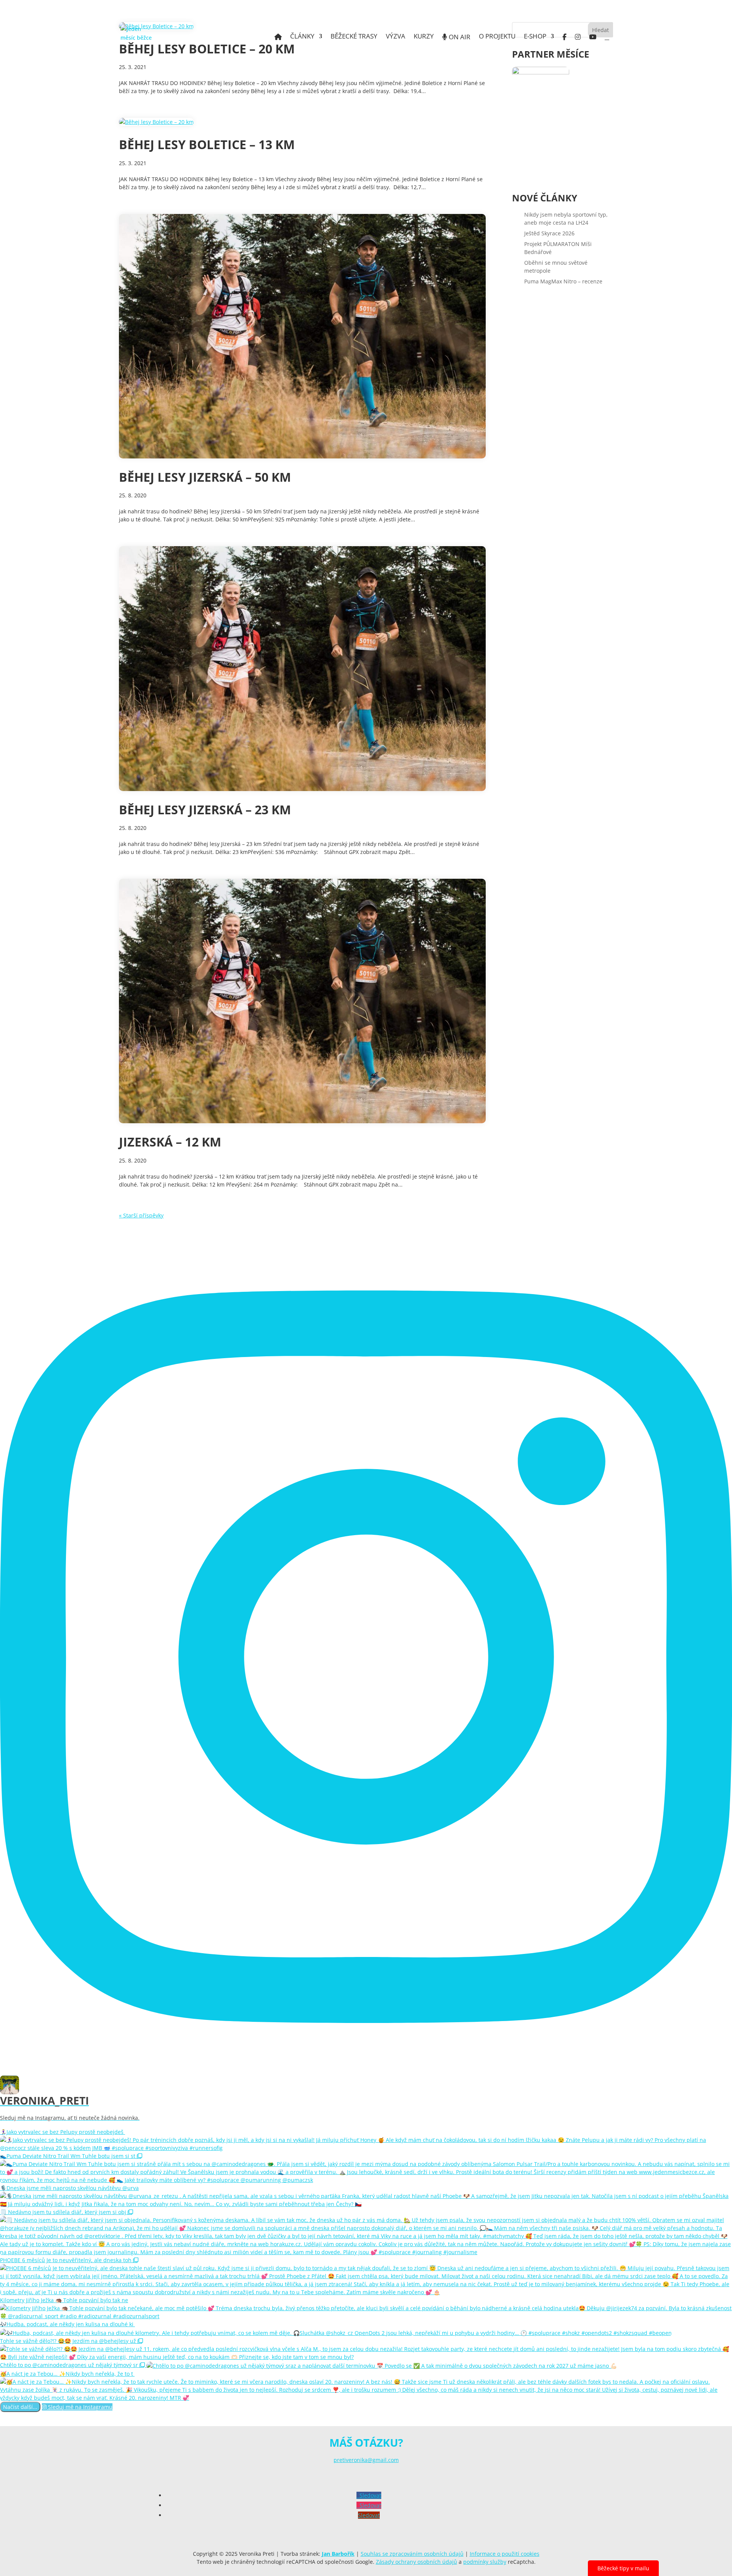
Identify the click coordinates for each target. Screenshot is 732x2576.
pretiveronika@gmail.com (366, 2460)
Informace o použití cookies (505, 2554)
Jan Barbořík (338, 2554)
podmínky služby (485, 2562)
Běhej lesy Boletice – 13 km (207, 144)
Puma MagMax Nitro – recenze (563, 281)
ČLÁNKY (302, 37)
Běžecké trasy (354, 37)
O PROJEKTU (497, 37)
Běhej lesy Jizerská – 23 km (205, 810)
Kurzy (424, 37)
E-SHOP (535, 37)
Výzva (396, 37)
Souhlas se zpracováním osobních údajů (412, 2554)
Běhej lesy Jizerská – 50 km (205, 477)
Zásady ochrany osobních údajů (417, 2562)
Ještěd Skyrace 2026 (549, 233)
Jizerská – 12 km (170, 1142)
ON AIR (459, 37)
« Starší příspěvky (141, 1215)
